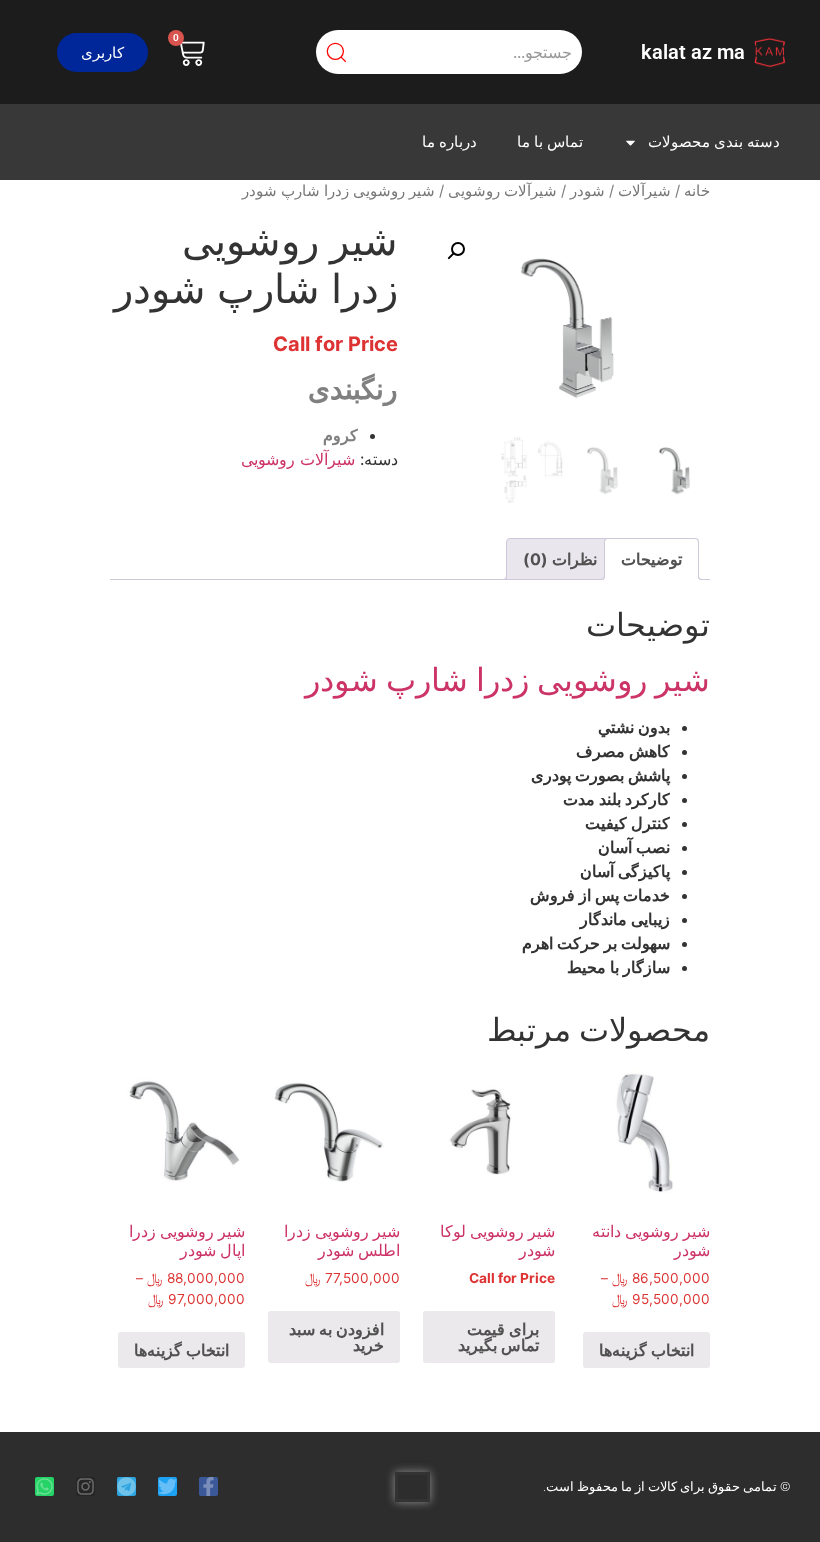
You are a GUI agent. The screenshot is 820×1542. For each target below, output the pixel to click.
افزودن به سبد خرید (336, 1337)
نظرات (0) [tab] (560, 559)
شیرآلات (644, 191)
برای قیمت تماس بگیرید (498, 1337)
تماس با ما (550, 142)
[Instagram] (85, 1486)
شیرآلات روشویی (502, 191)
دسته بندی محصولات (714, 142)
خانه (697, 191)
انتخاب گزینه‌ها (646, 1350)
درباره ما (449, 142)
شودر (587, 191)
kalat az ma (693, 52)
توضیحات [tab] (651, 559)
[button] (102, 52)
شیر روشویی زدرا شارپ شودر (507, 679)
